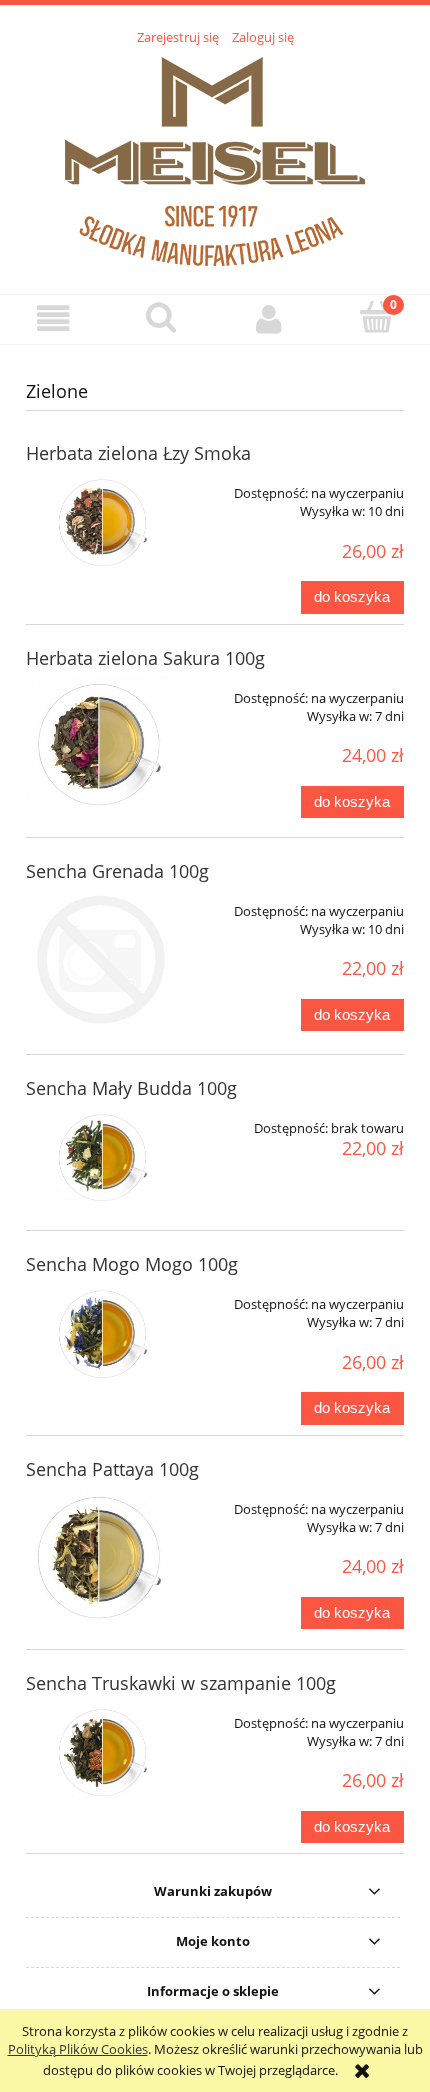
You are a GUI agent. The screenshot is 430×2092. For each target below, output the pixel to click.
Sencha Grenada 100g (117, 871)
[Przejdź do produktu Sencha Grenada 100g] (101, 959)
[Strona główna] (215, 159)
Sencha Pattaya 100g (112, 1469)
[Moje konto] (269, 318)
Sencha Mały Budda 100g (131, 1088)
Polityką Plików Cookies (78, 2049)
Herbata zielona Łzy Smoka (138, 453)
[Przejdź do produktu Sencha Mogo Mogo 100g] (101, 1332)
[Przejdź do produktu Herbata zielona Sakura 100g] (101, 744)
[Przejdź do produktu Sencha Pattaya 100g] (101, 1556)
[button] (54, 318)
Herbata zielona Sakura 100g (145, 658)
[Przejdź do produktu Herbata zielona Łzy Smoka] (101, 521)
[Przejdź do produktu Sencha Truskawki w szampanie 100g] (101, 1751)
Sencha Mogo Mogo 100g (132, 1264)
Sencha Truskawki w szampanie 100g (181, 1683)
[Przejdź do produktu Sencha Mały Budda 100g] (101, 1156)
